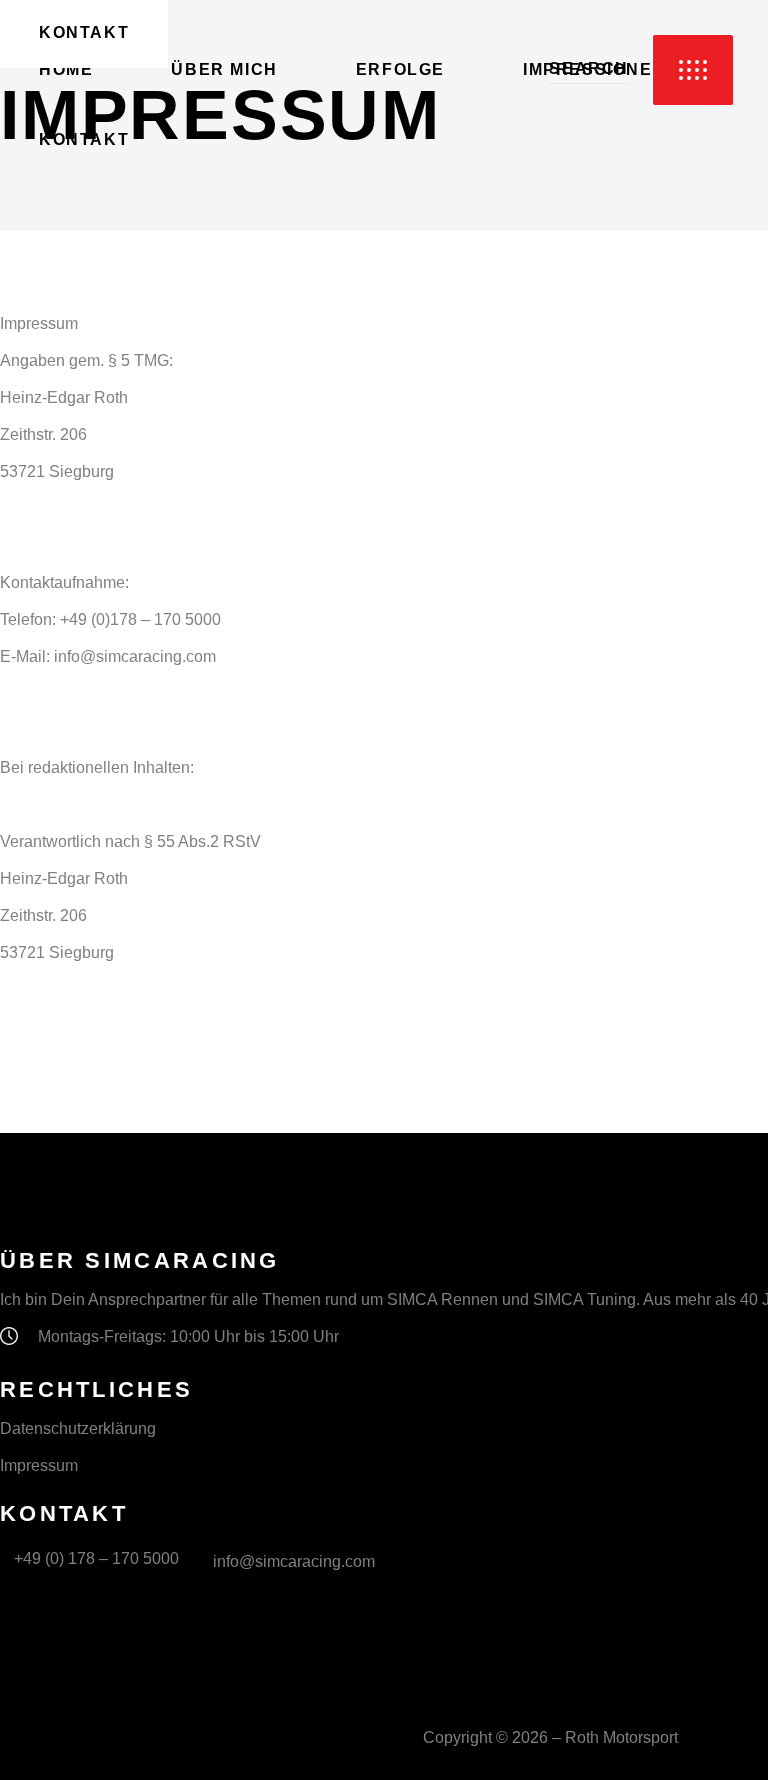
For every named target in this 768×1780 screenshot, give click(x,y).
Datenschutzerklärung (78, 1428)
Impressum (39, 1465)
